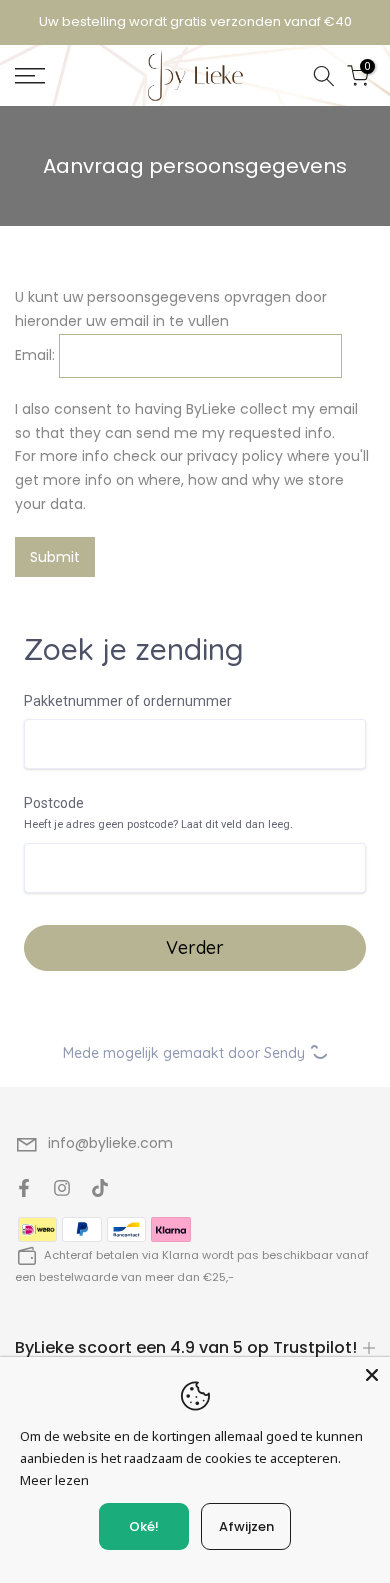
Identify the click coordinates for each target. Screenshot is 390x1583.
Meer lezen (54, 1480)
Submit (55, 557)
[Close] (372, 1375)
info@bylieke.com (110, 1143)
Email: (35, 355)
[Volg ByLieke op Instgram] (62, 1188)
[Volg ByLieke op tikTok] (100, 1188)
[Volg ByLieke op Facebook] (24, 1188)
